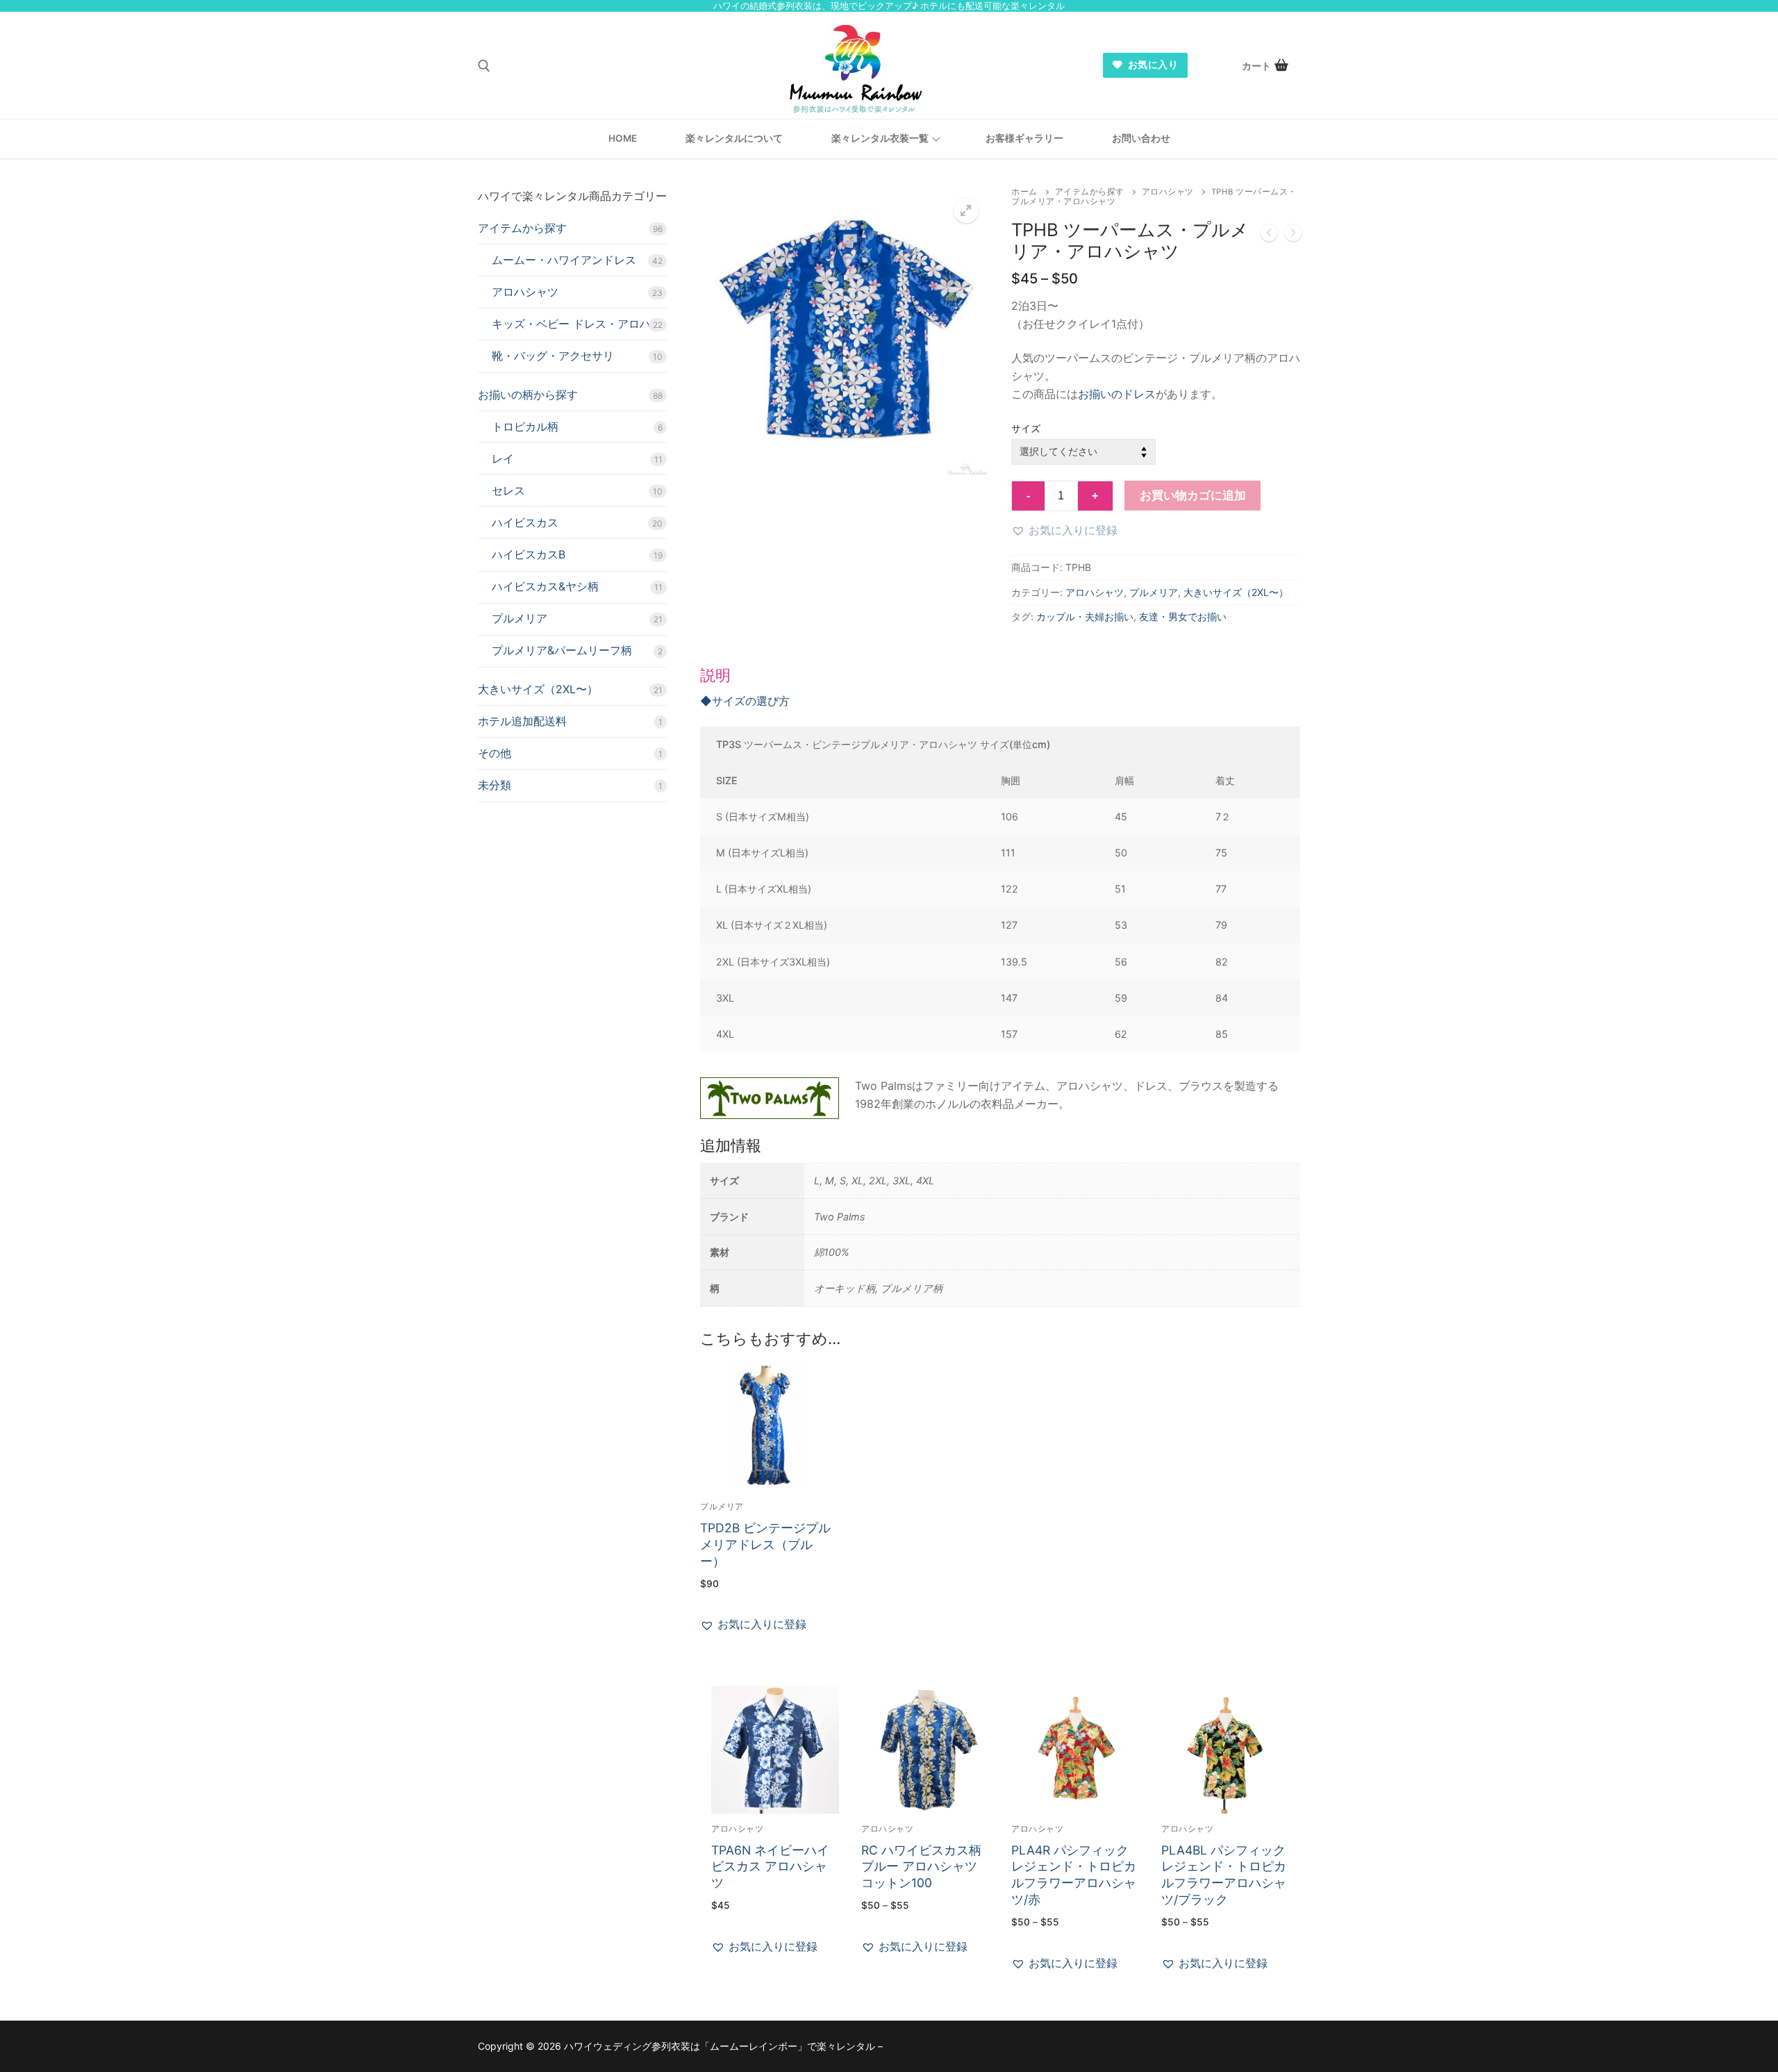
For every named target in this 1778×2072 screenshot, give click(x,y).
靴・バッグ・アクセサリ (553, 356)
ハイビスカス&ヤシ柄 (545, 586)
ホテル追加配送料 (522, 721)
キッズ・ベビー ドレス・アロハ (571, 324)
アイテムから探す (1090, 192)
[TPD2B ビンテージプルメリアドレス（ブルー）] (1269, 235)
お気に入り (1152, 65)
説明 (715, 675)
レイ (503, 458)
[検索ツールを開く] (484, 66)
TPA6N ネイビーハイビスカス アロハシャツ (770, 1867)
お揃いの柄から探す (528, 395)
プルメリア (1154, 592)
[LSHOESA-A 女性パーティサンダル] (1293, 235)
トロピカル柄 (525, 426)
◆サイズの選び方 (745, 701)
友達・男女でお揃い (1183, 616)
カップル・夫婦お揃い (1085, 616)
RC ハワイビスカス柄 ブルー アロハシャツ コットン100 (921, 1867)
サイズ (1026, 428)
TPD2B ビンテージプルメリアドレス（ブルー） (765, 1544)
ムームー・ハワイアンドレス (564, 260)
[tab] (1000, 889)
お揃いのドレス (1117, 394)
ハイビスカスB (529, 554)
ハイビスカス (525, 522)
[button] (966, 210)
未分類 (495, 785)
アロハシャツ (1168, 192)
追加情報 (731, 1145)
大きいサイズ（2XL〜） (1236, 592)
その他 (495, 753)
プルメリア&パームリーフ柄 (562, 650)
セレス (508, 490)
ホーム (1024, 192)
